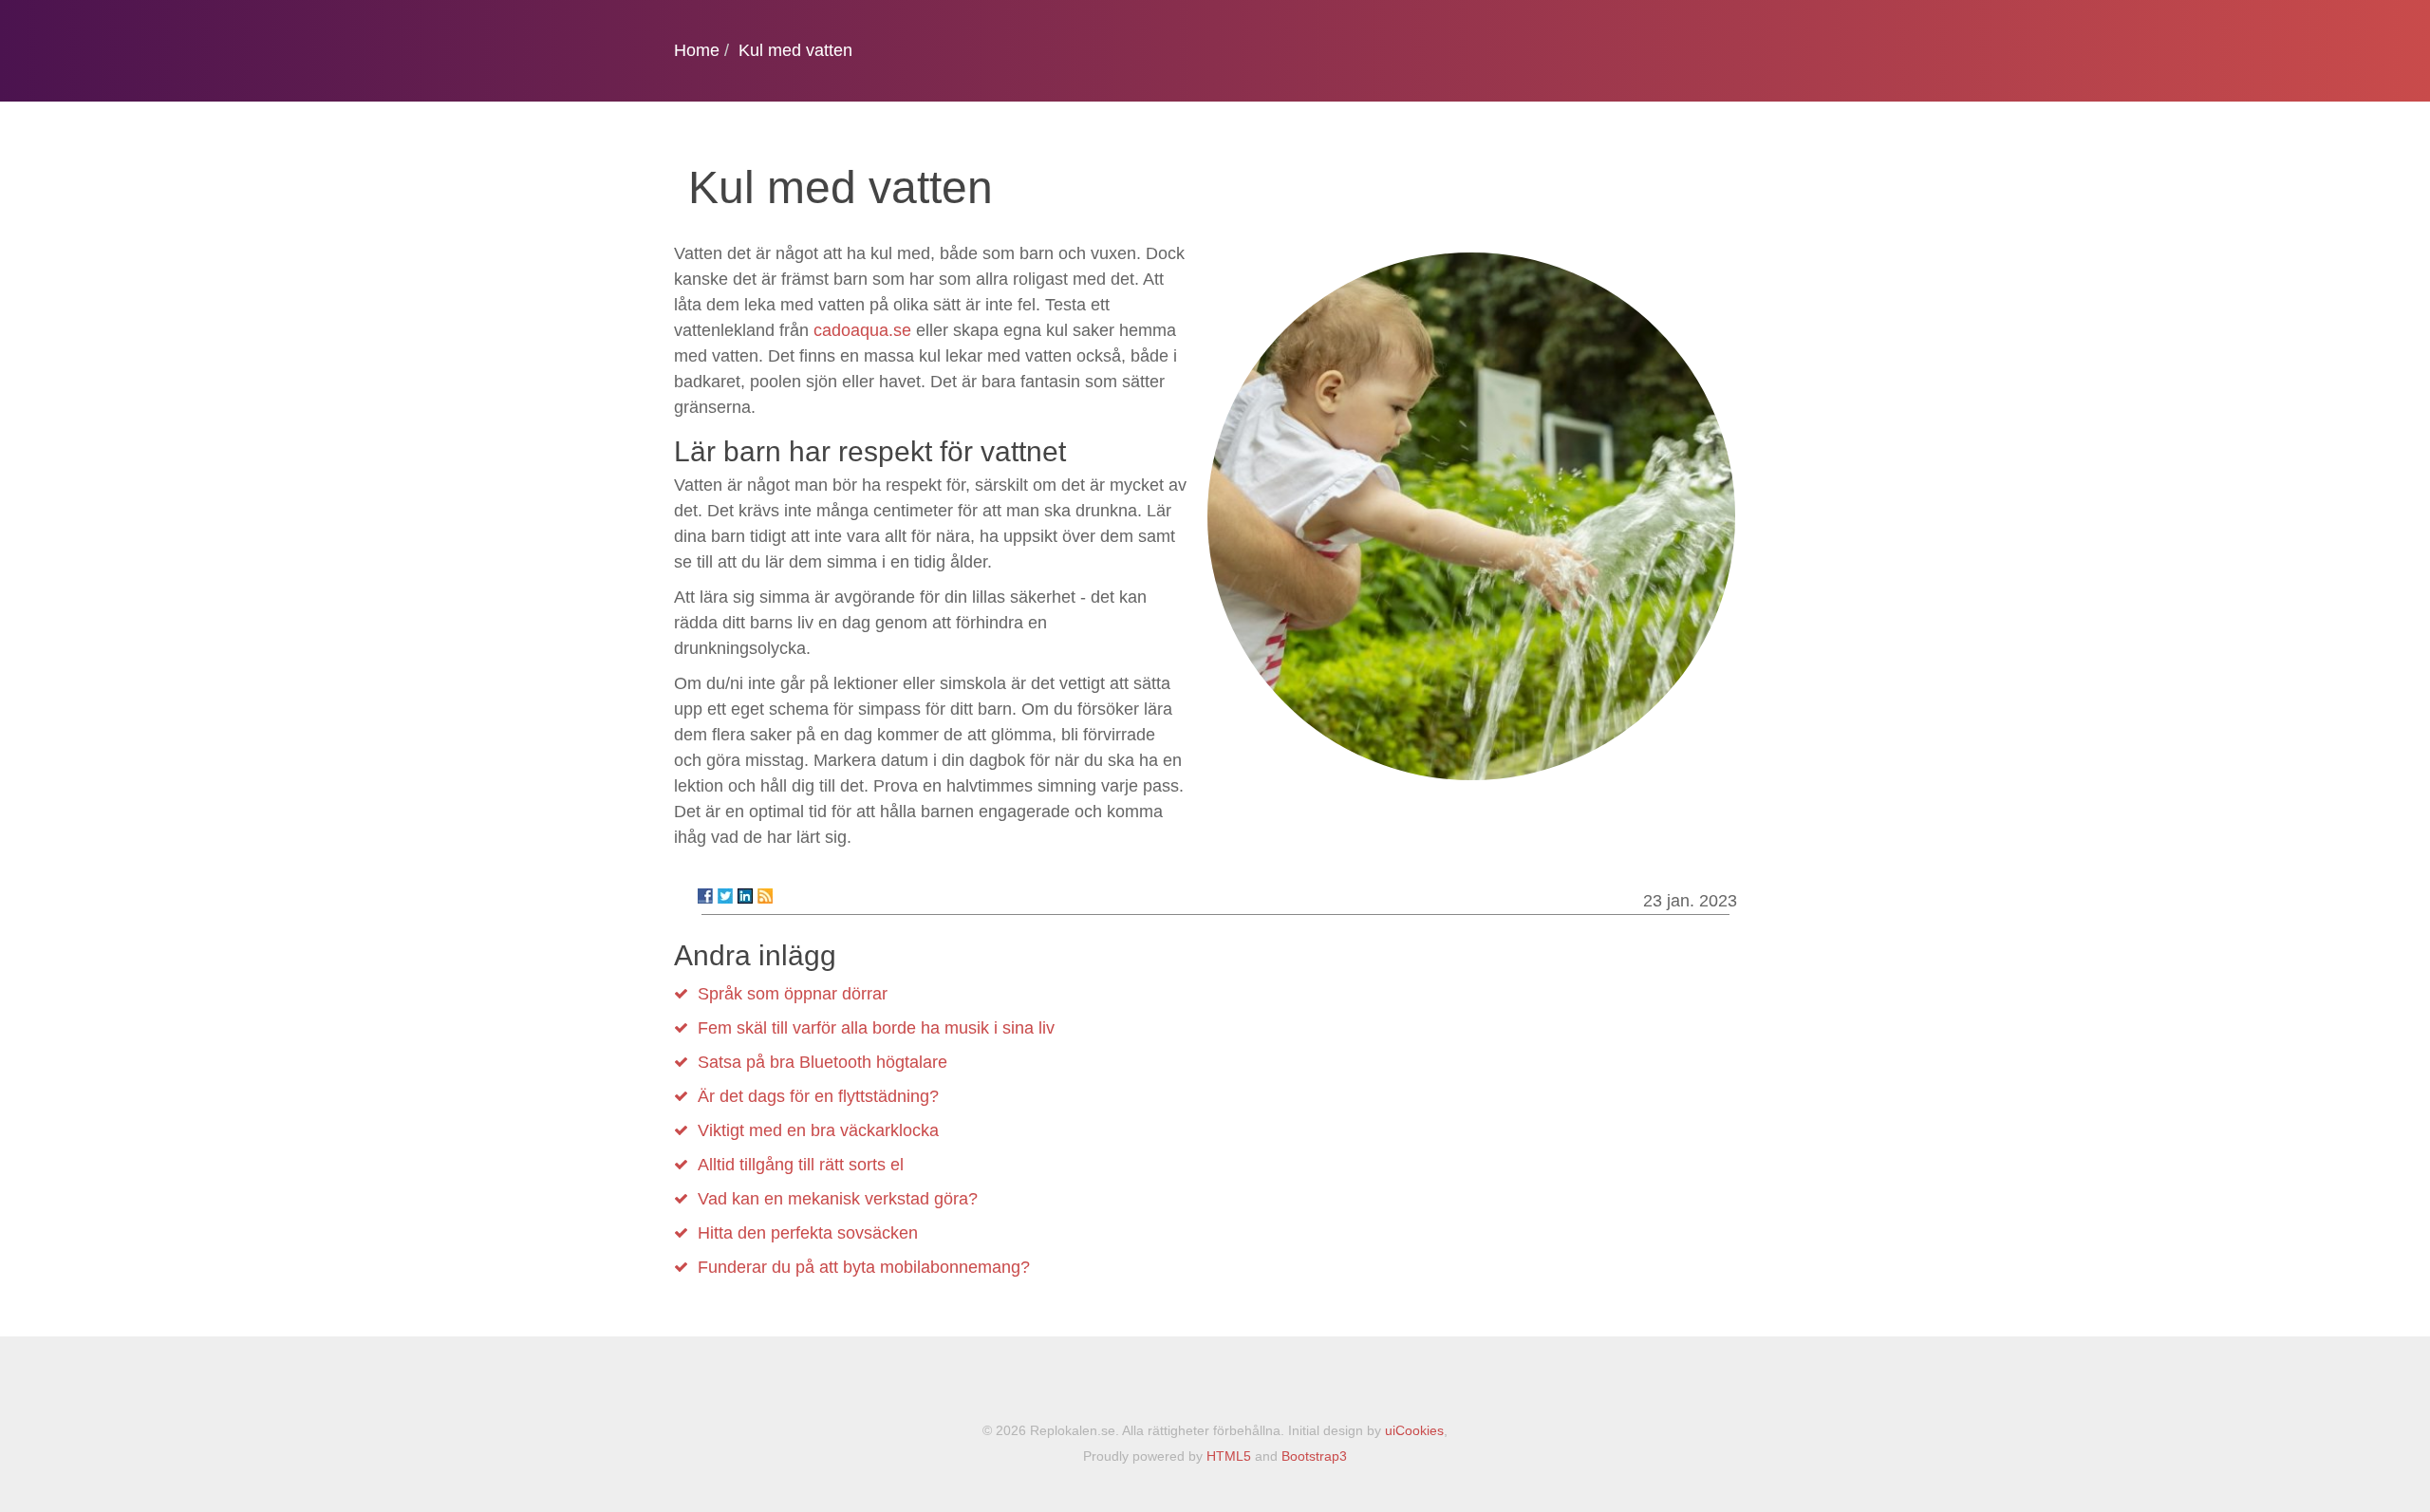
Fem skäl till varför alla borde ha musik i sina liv (876, 1028)
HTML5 (1229, 1456)
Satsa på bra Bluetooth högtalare (822, 1062)
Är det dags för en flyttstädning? (818, 1096)
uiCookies (1414, 1430)
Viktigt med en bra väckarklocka (818, 1130)
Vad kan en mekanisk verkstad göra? (838, 1199)
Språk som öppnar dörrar (793, 994)
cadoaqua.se (862, 330)
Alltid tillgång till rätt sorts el (801, 1165)
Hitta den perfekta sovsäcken (808, 1233)
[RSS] (765, 896)
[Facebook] (705, 896)
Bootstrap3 (1314, 1456)
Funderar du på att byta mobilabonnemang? (864, 1267)
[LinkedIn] (745, 896)
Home (697, 50)
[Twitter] (725, 896)
